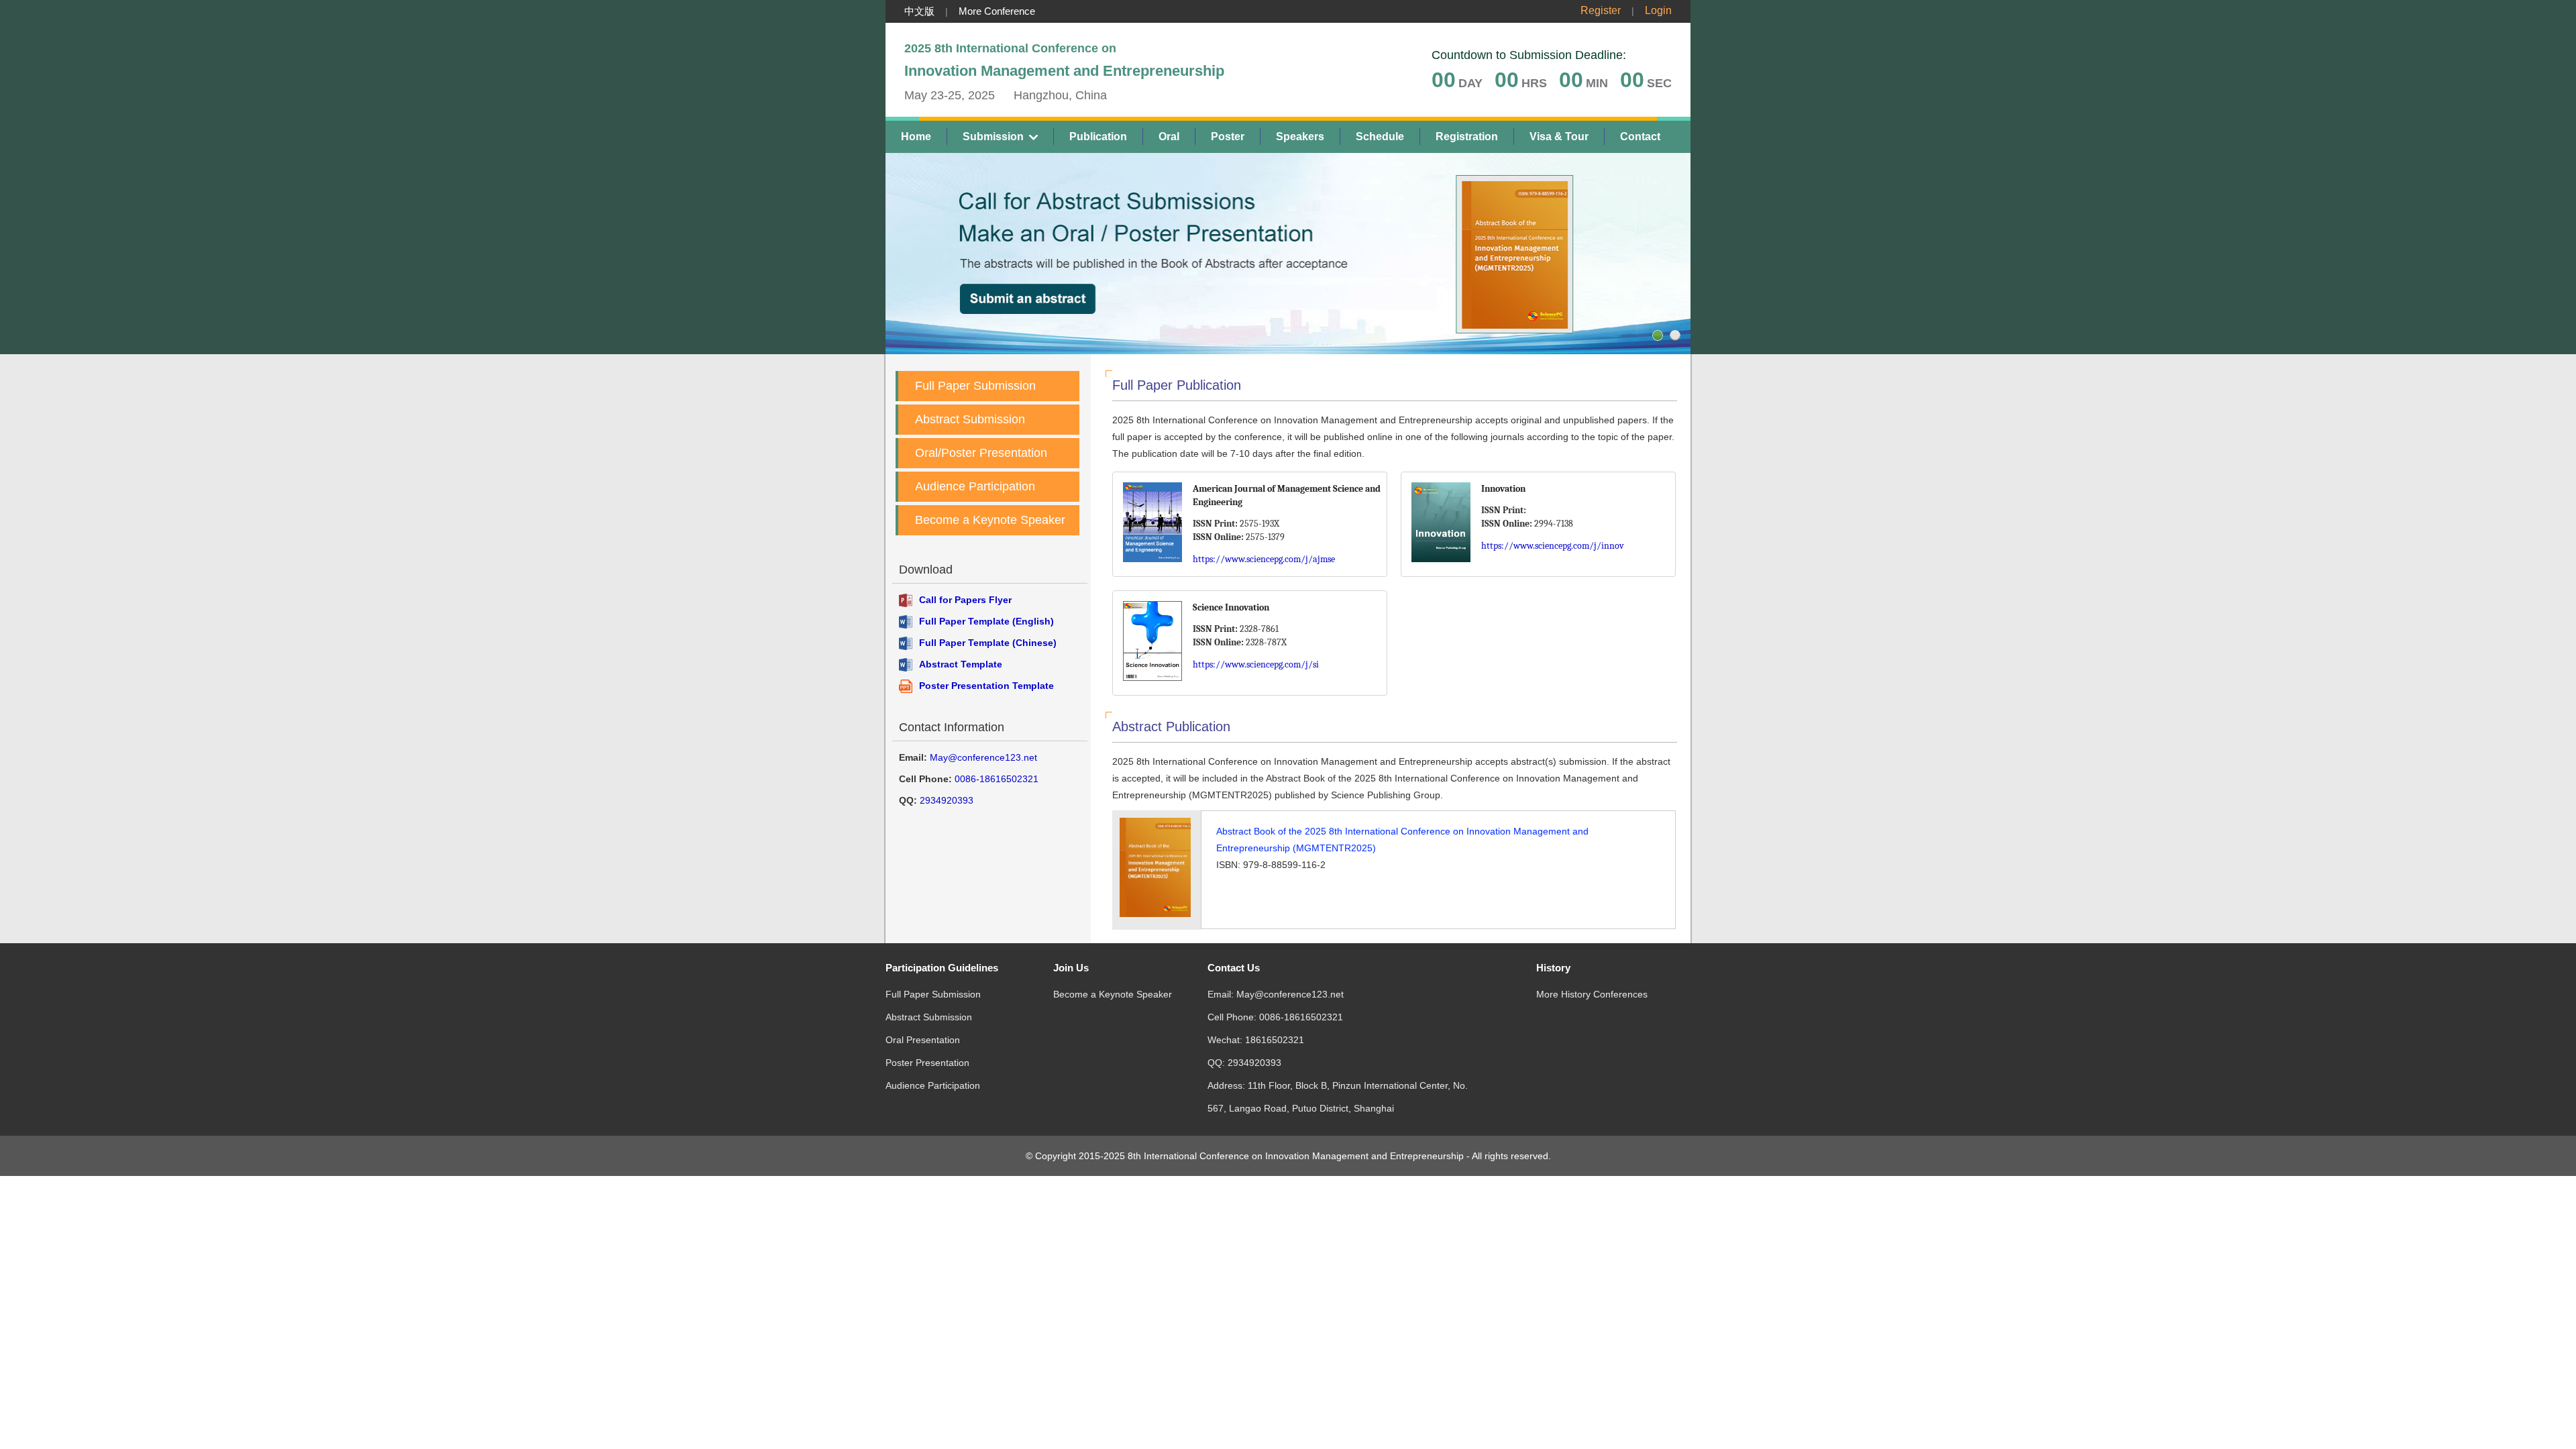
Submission (993, 137)
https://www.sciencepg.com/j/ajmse (1264, 559)
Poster (1228, 137)
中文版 (919, 11)
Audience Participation (975, 486)
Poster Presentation (927, 1063)
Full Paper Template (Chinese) (988, 643)
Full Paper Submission (975, 386)
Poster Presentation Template (986, 686)
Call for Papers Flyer (965, 600)
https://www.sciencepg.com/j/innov (1553, 546)
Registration (1467, 137)
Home (916, 137)
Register (1601, 10)
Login (1658, 10)
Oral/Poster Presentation (981, 453)
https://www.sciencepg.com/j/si (1256, 664)
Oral (1169, 137)
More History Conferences (1592, 994)
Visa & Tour (1559, 137)
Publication (1098, 137)
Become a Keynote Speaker (990, 520)
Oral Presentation (923, 1040)
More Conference (997, 11)
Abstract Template (961, 664)
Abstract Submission (970, 419)
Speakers (1300, 137)
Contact (1640, 137)
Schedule (1380, 137)
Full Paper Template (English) (986, 621)
